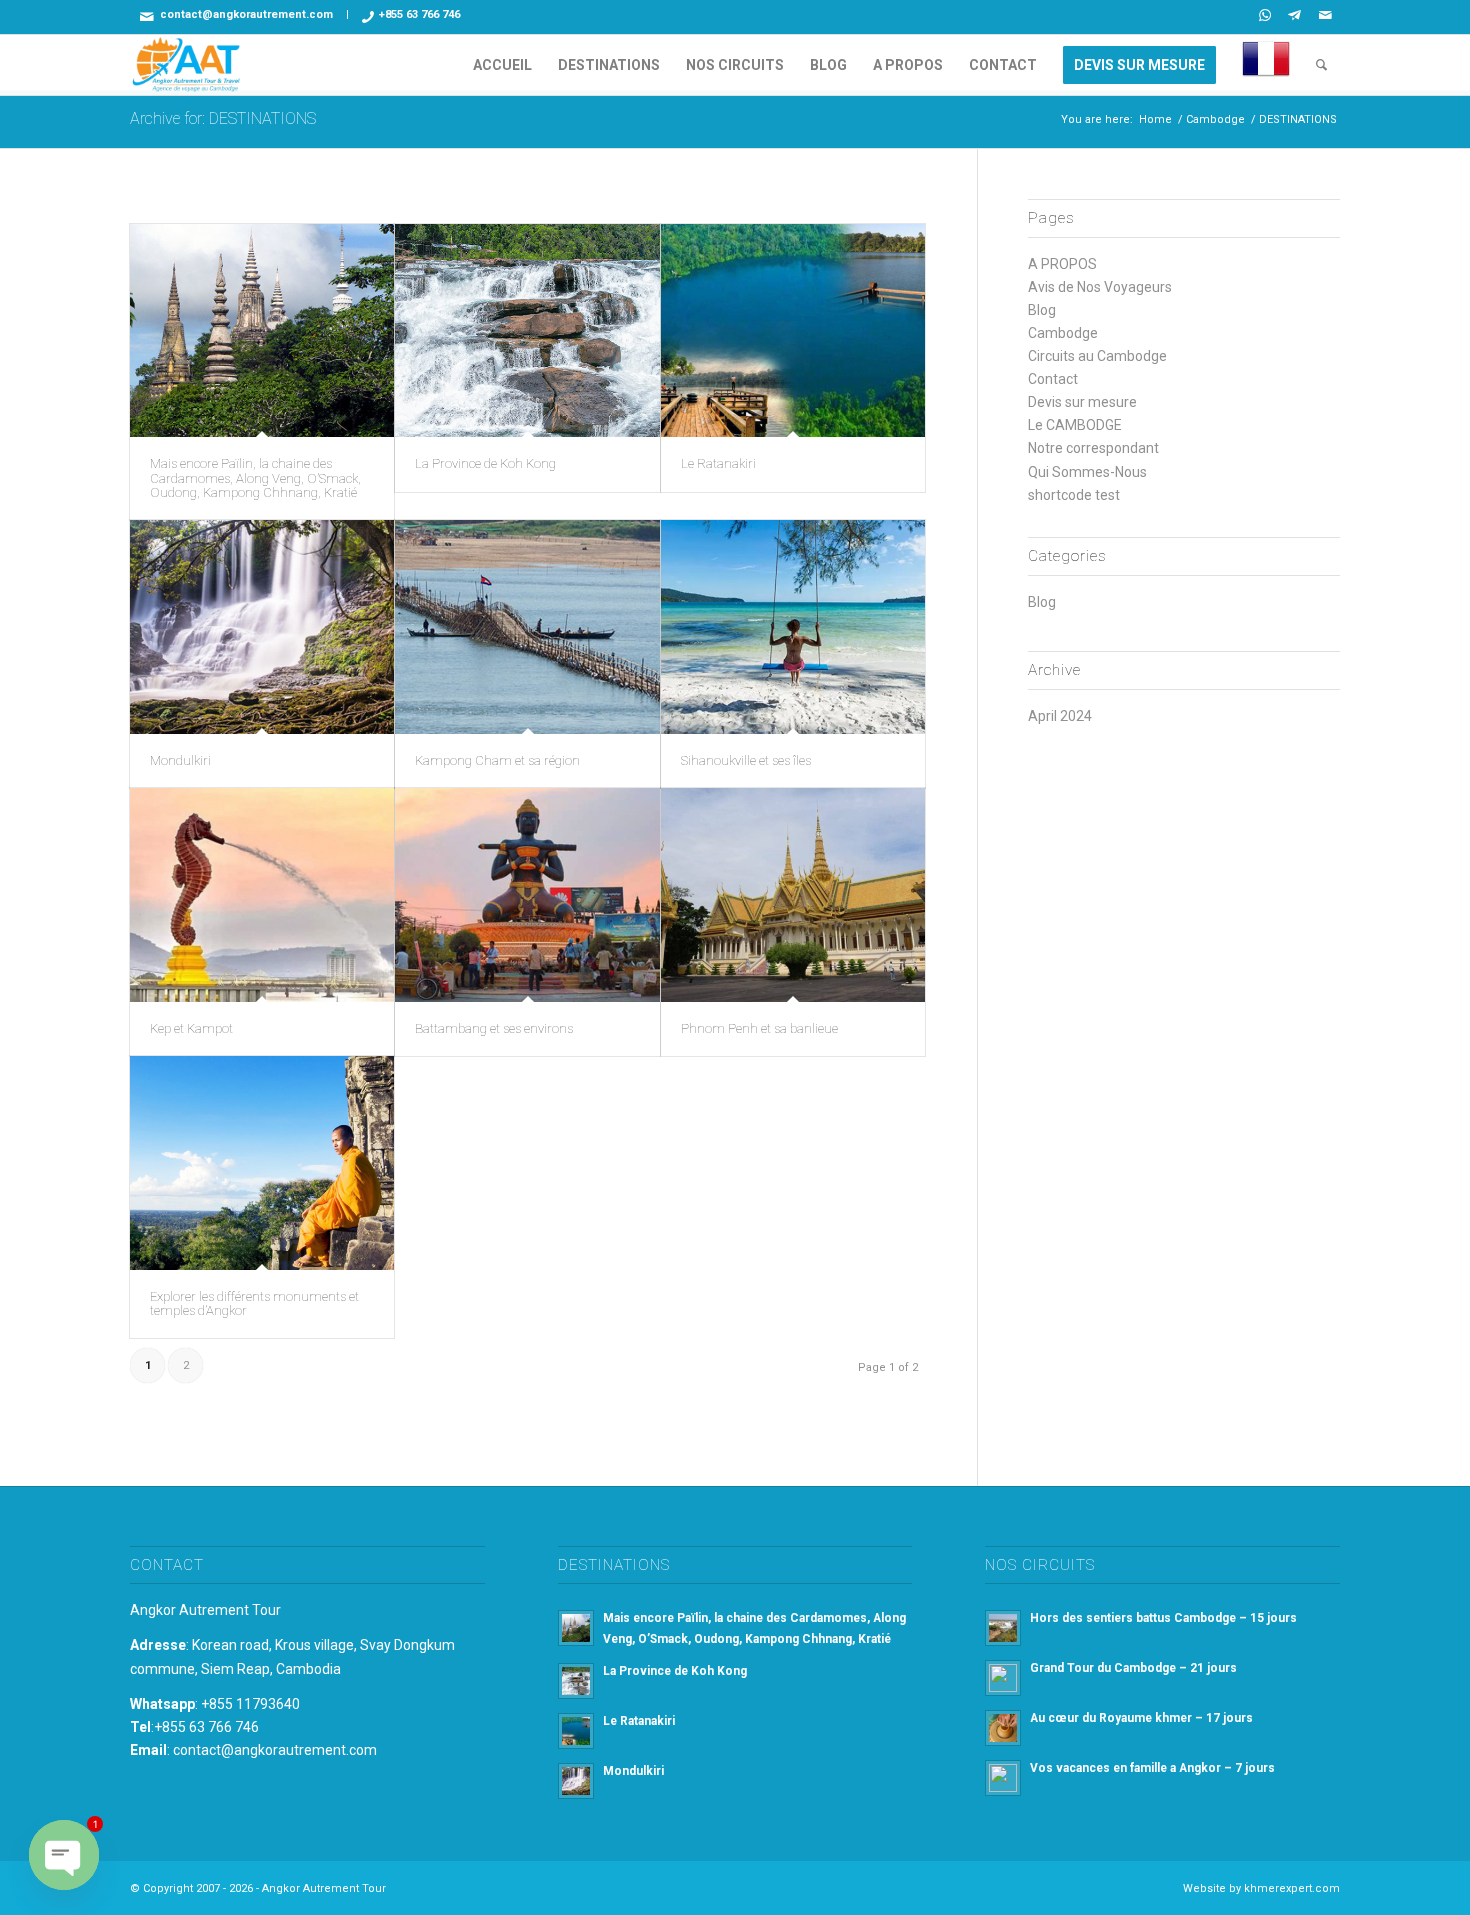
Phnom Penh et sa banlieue (759, 1028)
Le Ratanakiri (718, 463)
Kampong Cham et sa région (497, 760)
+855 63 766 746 (419, 14)
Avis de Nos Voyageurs (1100, 287)
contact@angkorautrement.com (246, 14)
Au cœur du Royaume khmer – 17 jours (1141, 1718)
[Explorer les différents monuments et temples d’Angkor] (262, 1163)
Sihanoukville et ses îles (746, 760)
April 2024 (1060, 716)
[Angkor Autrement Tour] (186, 65)
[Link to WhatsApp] (1264, 15)
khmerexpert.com (1292, 1888)
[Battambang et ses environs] (527, 895)
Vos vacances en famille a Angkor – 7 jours (1152, 1768)
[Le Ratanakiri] (793, 331)
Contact (1053, 379)
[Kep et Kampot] (262, 895)
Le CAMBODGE (1075, 425)
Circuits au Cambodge (1097, 356)
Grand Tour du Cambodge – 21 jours (1133, 1668)
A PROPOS (1062, 264)
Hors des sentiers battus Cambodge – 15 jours (1163, 1618)
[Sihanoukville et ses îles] (793, 627)
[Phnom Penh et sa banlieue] (793, 895)
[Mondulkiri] (262, 627)
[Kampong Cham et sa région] (527, 627)
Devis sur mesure (1082, 402)
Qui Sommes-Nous (1087, 472)
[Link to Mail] (1325, 15)
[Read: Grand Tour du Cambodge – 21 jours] (1003, 1678)
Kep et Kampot (191, 1028)
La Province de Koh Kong (485, 463)
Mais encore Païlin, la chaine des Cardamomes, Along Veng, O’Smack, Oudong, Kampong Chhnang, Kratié (255, 478)
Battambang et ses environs (494, 1028)
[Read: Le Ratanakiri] (576, 1731)
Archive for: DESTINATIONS (223, 118)
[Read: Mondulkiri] (576, 1781)
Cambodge (1063, 333)
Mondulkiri (180, 760)
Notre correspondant (1093, 448)
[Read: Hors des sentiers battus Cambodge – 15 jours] (1003, 1628)
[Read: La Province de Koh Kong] (576, 1681)
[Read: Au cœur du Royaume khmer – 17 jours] (1003, 1728)
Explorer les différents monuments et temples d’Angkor (254, 1303)
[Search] (1321, 65)
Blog (1042, 310)
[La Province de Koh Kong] (527, 331)
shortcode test (1074, 495)
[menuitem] (502, 65)
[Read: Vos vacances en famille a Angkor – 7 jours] (1003, 1778)
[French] (1266, 65)
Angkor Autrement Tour (205, 1610)
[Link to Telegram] (1294, 15)
